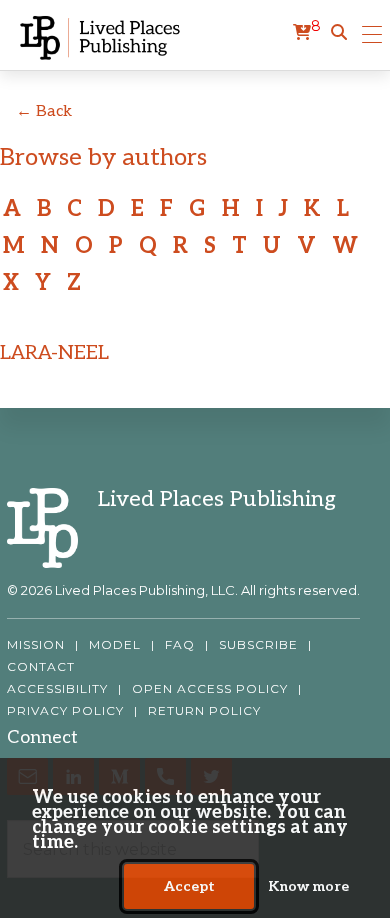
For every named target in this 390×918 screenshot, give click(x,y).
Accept (189, 886)
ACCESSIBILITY (57, 689)
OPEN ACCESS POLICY (210, 689)
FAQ (180, 645)
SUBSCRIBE (258, 645)
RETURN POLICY (204, 711)
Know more (308, 886)
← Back (44, 111)
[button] (339, 33)
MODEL (115, 645)
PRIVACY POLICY (65, 711)
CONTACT (41, 667)
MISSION (36, 645)
